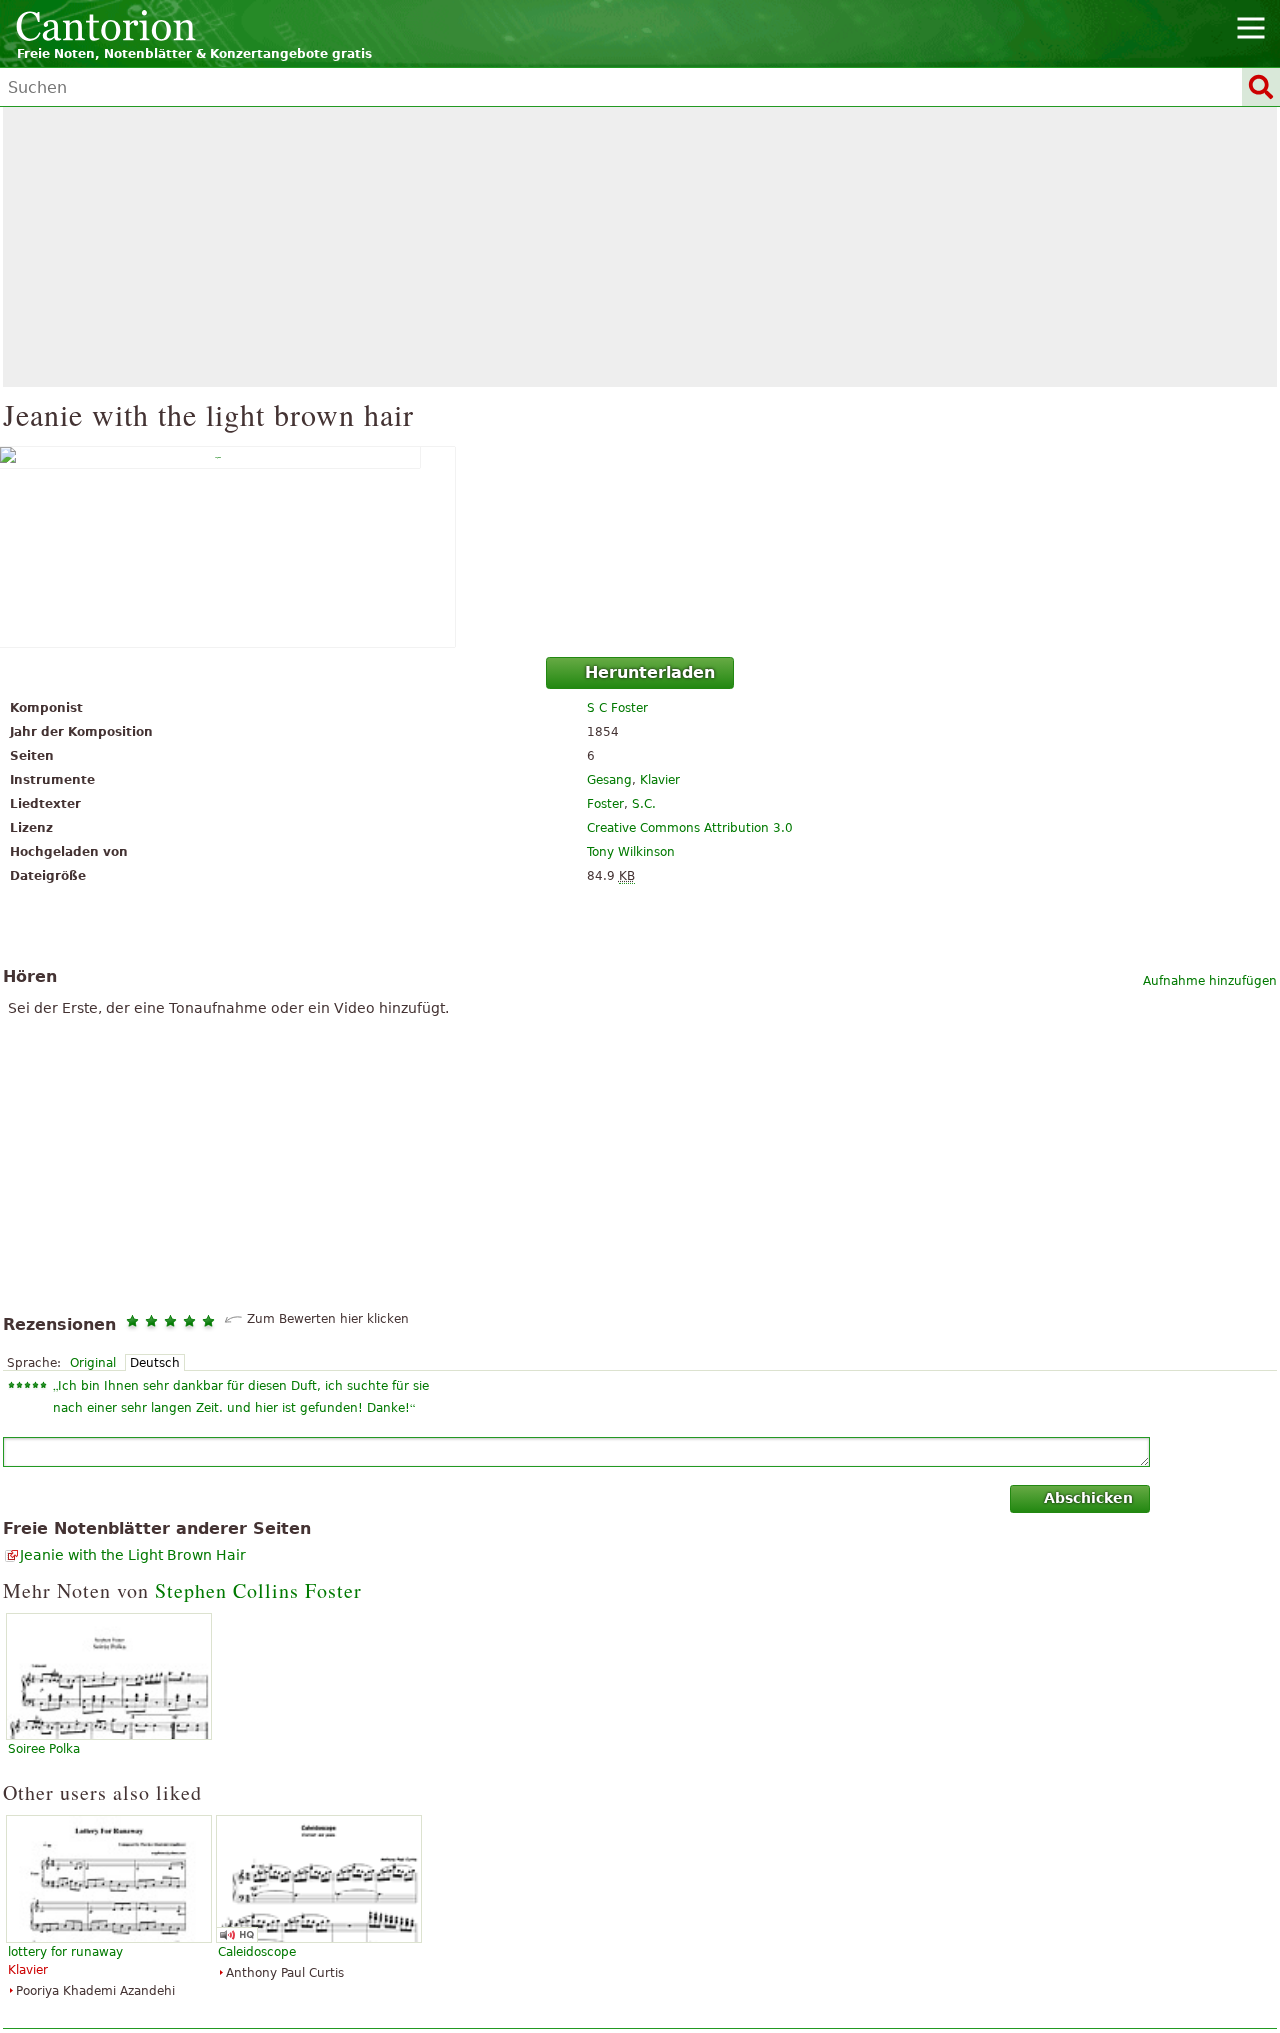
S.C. (644, 804)
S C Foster (617, 708)
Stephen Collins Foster (258, 1590)
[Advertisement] (640, 247)
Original (93, 1363)
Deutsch (155, 1363)
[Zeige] (640, 547)
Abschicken (1088, 1498)
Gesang (609, 780)
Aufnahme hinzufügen (1210, 981)
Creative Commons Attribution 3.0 (690, 828)
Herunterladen (650, 672)
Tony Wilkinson (631, 852)
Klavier (660, 780)
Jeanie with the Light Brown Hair (133, 1555)
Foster (605, 804)
